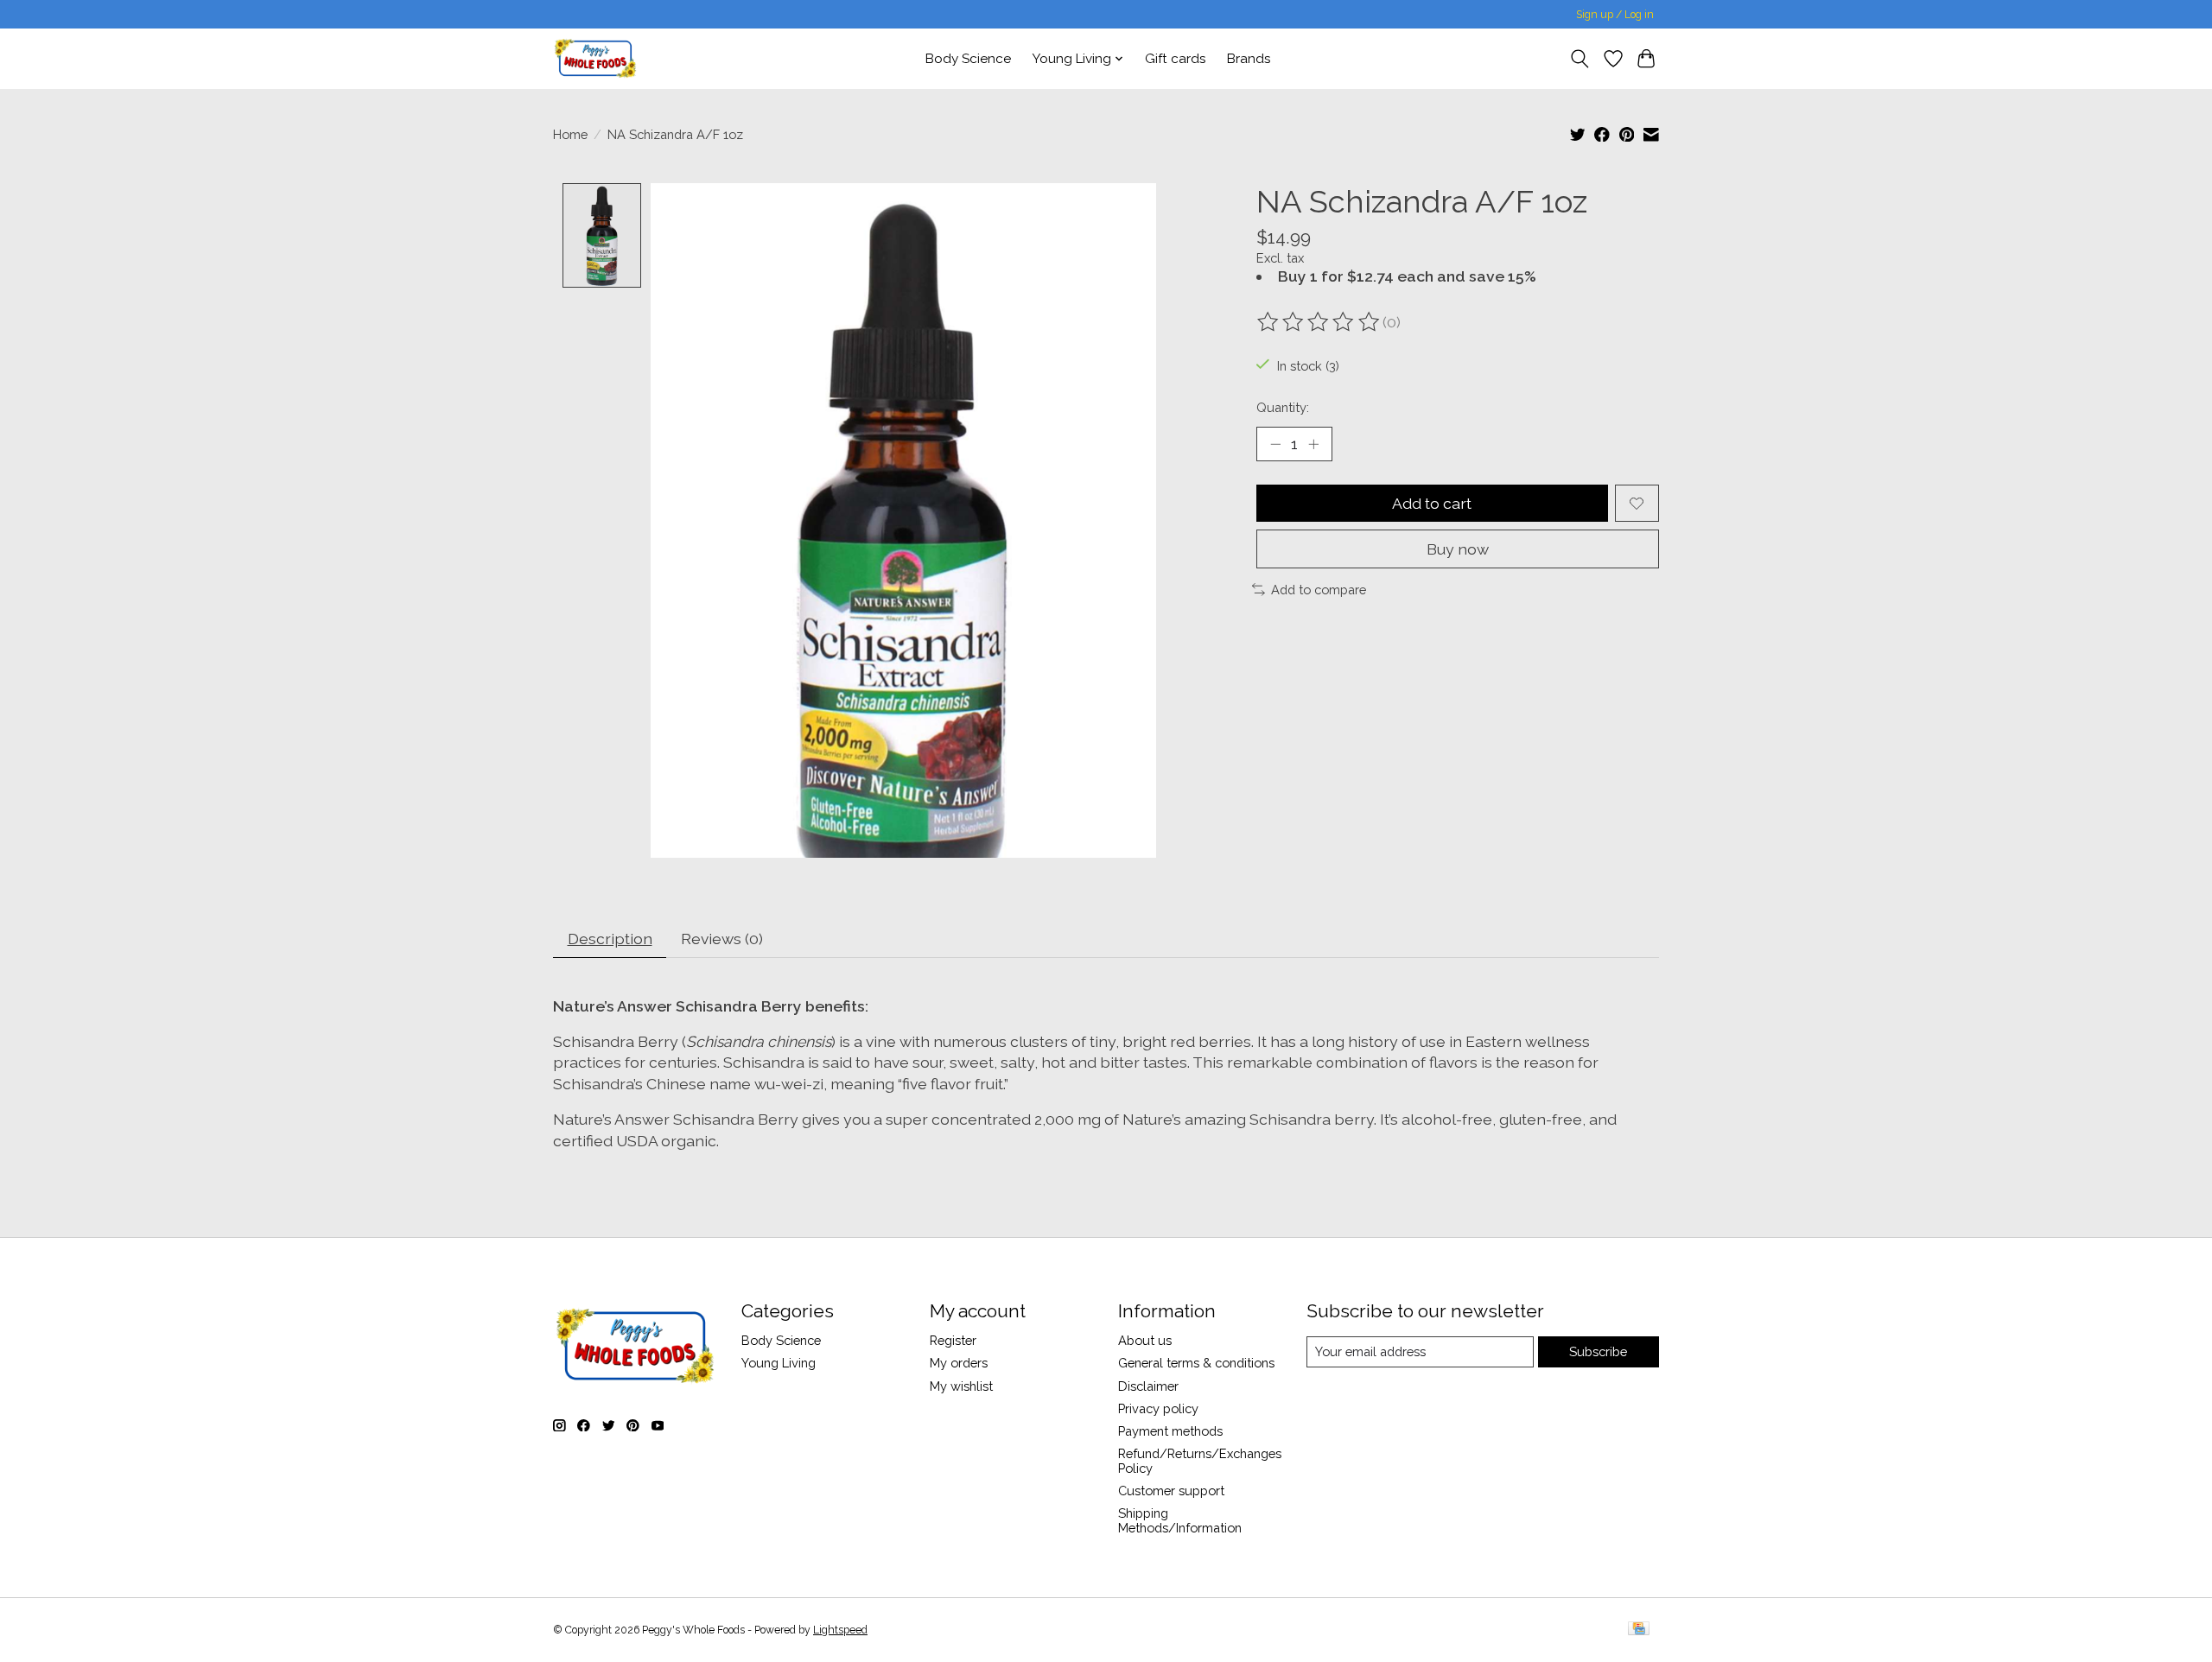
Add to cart (1432, 503)
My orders (959, 1363)
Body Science (968, 59)
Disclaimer (1148, 1386)
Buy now (1458, 549)
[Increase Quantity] (1313, 444)
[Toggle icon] (1580, 59)
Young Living (779, 1363)
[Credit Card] (1639, 1630)
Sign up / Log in (1615, 15)
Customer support (1171, 1491)
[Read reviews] (1319, 322)
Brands (1249, 59)
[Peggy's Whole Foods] (595, 58)
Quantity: (1283, 407)
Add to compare (1319, 590)
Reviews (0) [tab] (722, 939)
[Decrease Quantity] (1275, 444)
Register (953, 1340)
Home (570, 134)
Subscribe (1598, 1351)
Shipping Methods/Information (1180, 1520)
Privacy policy (1158, 1408)
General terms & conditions (1196, 1363)
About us (1145, 1340)
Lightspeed (840, 1630)
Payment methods (1170, 1431)
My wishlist (961, 1386)
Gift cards (1176, 59)
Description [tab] (610, 939)
